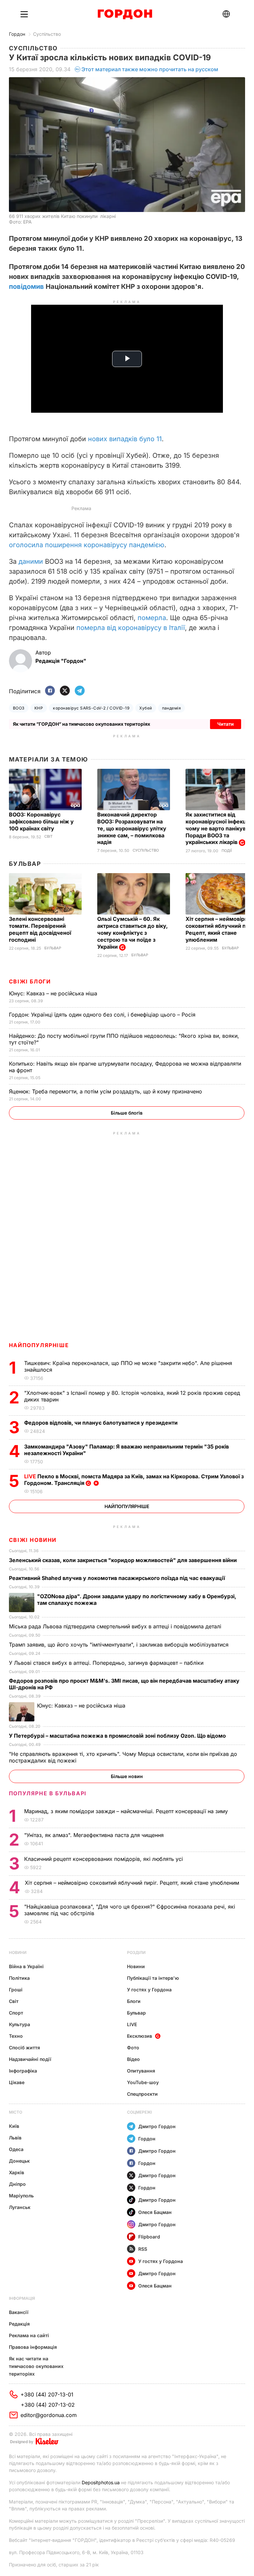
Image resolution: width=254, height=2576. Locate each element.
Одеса (16, 2149)
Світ (48, 837)
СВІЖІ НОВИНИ (33, 1540)
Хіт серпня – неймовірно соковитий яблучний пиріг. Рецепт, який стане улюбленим (133, 1883)
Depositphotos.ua (101, 2482)
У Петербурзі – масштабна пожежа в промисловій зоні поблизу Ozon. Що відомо (118, 1736)
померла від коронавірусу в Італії (131, 628)
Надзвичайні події (30, 2059)
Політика (19, 1978)
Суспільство (47, 34)
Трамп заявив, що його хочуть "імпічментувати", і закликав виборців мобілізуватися (120, 1645)
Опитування (141, 2071)
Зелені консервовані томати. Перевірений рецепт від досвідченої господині (40, 929)
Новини (18, 1952)
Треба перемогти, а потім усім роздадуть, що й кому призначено (106, 1091)
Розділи (136, 1952)
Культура (20, 2024)
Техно (16, 2036)
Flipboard (149, 2237)
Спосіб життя (24, 2048)
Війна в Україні (26, 1966)
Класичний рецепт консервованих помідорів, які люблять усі (104, 1859)
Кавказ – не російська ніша (54, 993)
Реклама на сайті (29, 2335)
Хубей (146, 708)
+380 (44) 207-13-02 (48, 2405)
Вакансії (19, 2312)
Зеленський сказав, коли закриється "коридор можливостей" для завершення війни (124, 1560)
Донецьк (19, 2161)
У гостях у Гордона (149, 1990)
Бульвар (25, 864)
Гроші (16, 1990)
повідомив (27, 287)
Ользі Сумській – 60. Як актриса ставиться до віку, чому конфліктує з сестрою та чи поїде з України (132, 933)
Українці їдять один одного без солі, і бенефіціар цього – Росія (103, 1015)
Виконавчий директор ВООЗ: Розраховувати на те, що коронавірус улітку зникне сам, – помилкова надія (132, 828)
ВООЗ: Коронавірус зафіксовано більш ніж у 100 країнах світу (41, 821)
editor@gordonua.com (49, 2415)
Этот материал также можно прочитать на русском (150, 69)
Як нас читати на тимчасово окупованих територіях (36, 2366)
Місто (16, 2112)
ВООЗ (19, 708)
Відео (133, 2059)
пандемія (172, 708)
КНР (39, 708)
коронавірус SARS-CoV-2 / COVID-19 (91, 708)
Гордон (17, 34)
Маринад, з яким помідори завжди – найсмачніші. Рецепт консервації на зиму (127, 1811)
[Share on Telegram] (80, 691)
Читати (226, 724)
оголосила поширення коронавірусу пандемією (87, 545)
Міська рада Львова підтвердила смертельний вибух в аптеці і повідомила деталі (116, 1626)
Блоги (134, 2001)
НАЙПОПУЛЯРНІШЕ (39, 1345)
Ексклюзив (140, 2036)
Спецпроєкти (142, 2094)
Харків (17, 2172)
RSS (143, 2249)
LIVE (132, 2024)
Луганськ (20, 2207)
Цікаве (17, 2082)
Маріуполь (21, 2196)
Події (227, 851)
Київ (14, 2126)
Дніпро (17, 2184)
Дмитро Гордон (157, 2126)
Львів (15, 2138)
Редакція (19, 2324)
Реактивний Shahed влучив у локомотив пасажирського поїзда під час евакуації (118, 1578)
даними (32, 561)
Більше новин (127, 1776)
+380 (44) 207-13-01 (47, 2394)
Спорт (16, 2013)
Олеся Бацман (155, 2212)
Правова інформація (33, 2347)
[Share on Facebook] (50, 691)
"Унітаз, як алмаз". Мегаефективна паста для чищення (96, 1835)
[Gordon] (125, 14)
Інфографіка (23, 2071)
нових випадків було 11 (124, 439)
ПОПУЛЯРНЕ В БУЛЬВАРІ (48, 1793)
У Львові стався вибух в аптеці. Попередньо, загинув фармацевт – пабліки (107, 1663)
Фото (133, 2048)
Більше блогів (127, 1113)
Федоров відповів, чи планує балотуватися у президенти (102, 1423)
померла (152, 618)
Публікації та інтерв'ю (153, 1978)
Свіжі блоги (30, 981)
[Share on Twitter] (65, 691)
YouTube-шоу (143, 2082)
